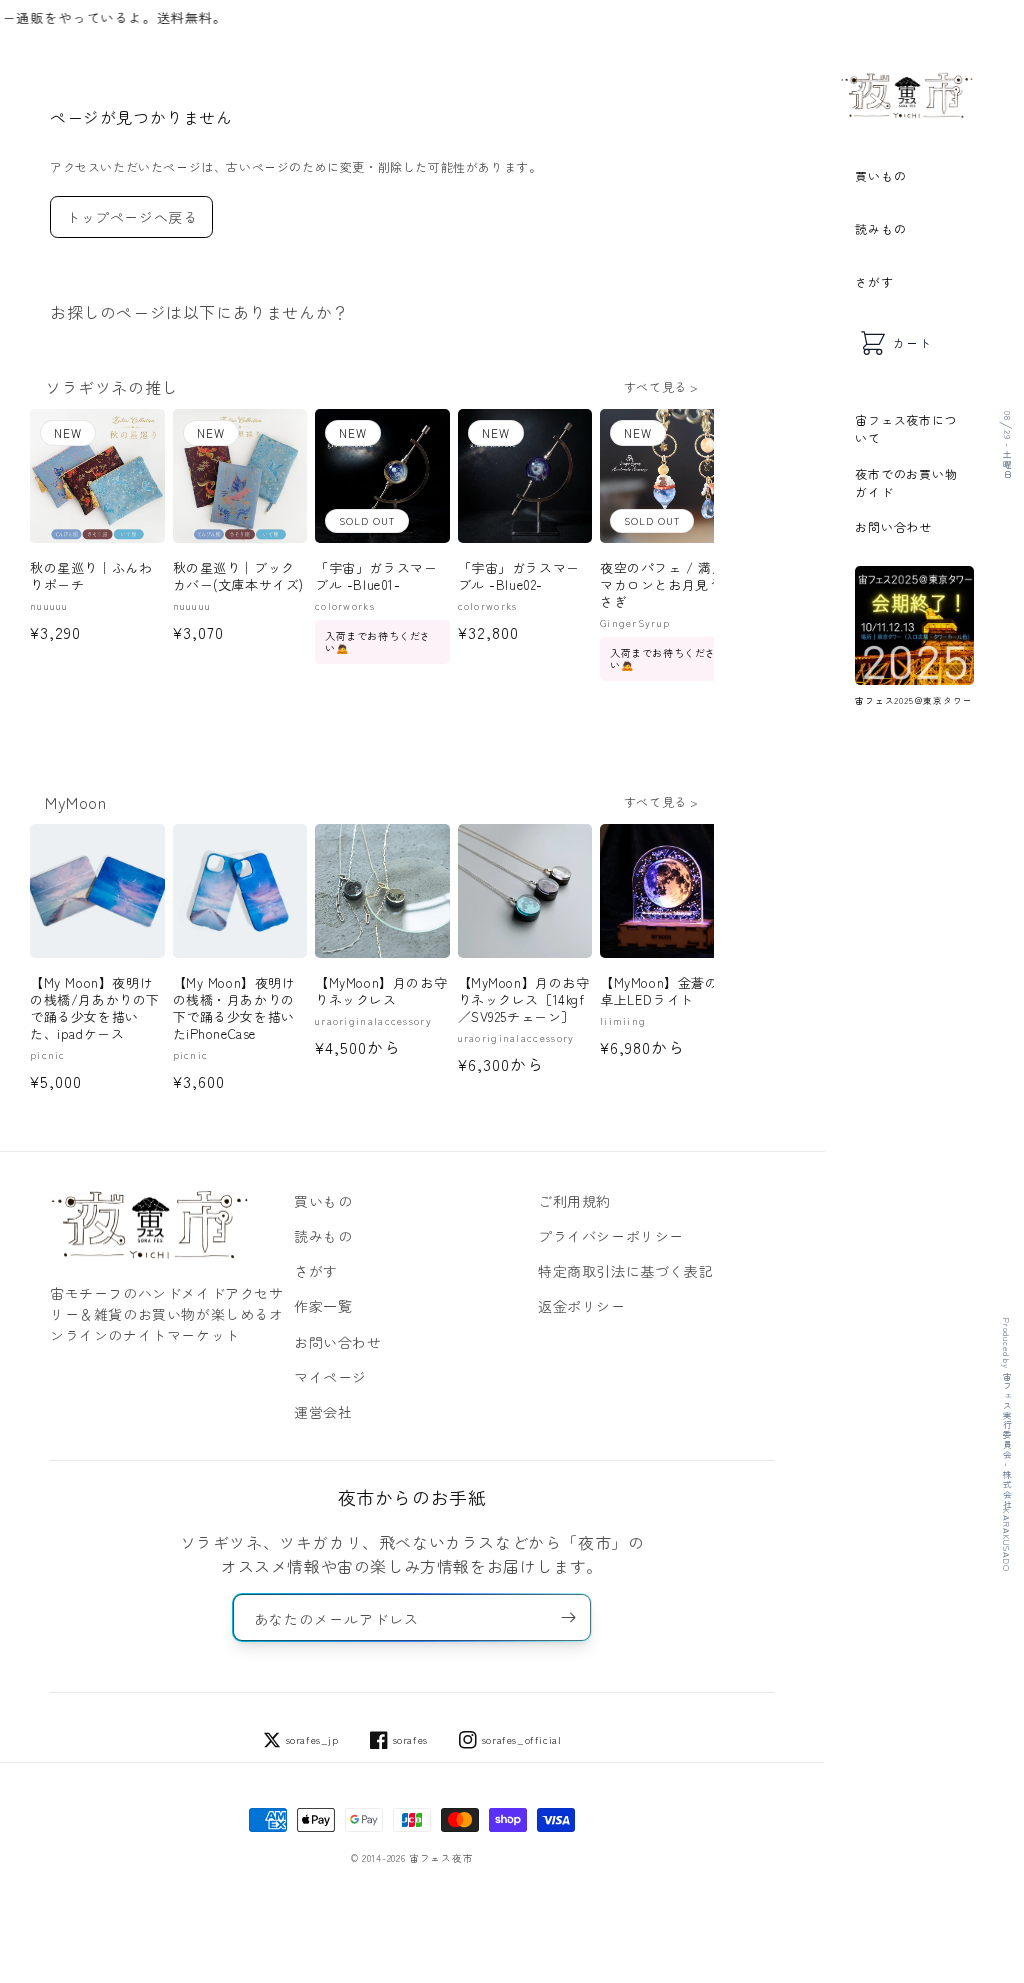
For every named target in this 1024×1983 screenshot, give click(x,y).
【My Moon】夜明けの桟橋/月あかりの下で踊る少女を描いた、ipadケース (95, 1009)
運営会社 (323, 1412)
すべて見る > (661, 386)
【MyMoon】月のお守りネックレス (381, 992)
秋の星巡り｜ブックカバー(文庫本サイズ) (239, 577)
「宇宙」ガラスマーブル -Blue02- (519, 577)
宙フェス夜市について (906, 428)
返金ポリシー (582, 1306)
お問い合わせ (893, 526)
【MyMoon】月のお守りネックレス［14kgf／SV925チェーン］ (524, 1000)
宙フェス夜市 (441, 1858)
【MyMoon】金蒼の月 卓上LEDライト (667, 992)
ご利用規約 (574, 1201)
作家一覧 (323, 1306)
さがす (874, 281)
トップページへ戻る (131, 217)
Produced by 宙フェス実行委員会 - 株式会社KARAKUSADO (1006, 1444)
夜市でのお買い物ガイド (906, 482)
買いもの (880, 175)
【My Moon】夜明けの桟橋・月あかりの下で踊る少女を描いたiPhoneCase (234, 1009)
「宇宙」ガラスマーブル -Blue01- (376, 577)
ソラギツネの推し (111, 387)
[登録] (568, 1617)
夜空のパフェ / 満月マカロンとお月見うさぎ (663, 585)
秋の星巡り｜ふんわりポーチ (91, 577)
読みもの (880, 228)
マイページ (330, 1377)
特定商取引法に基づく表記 (625, 1271)
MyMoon (76, 802)
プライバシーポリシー (611, 1236)
